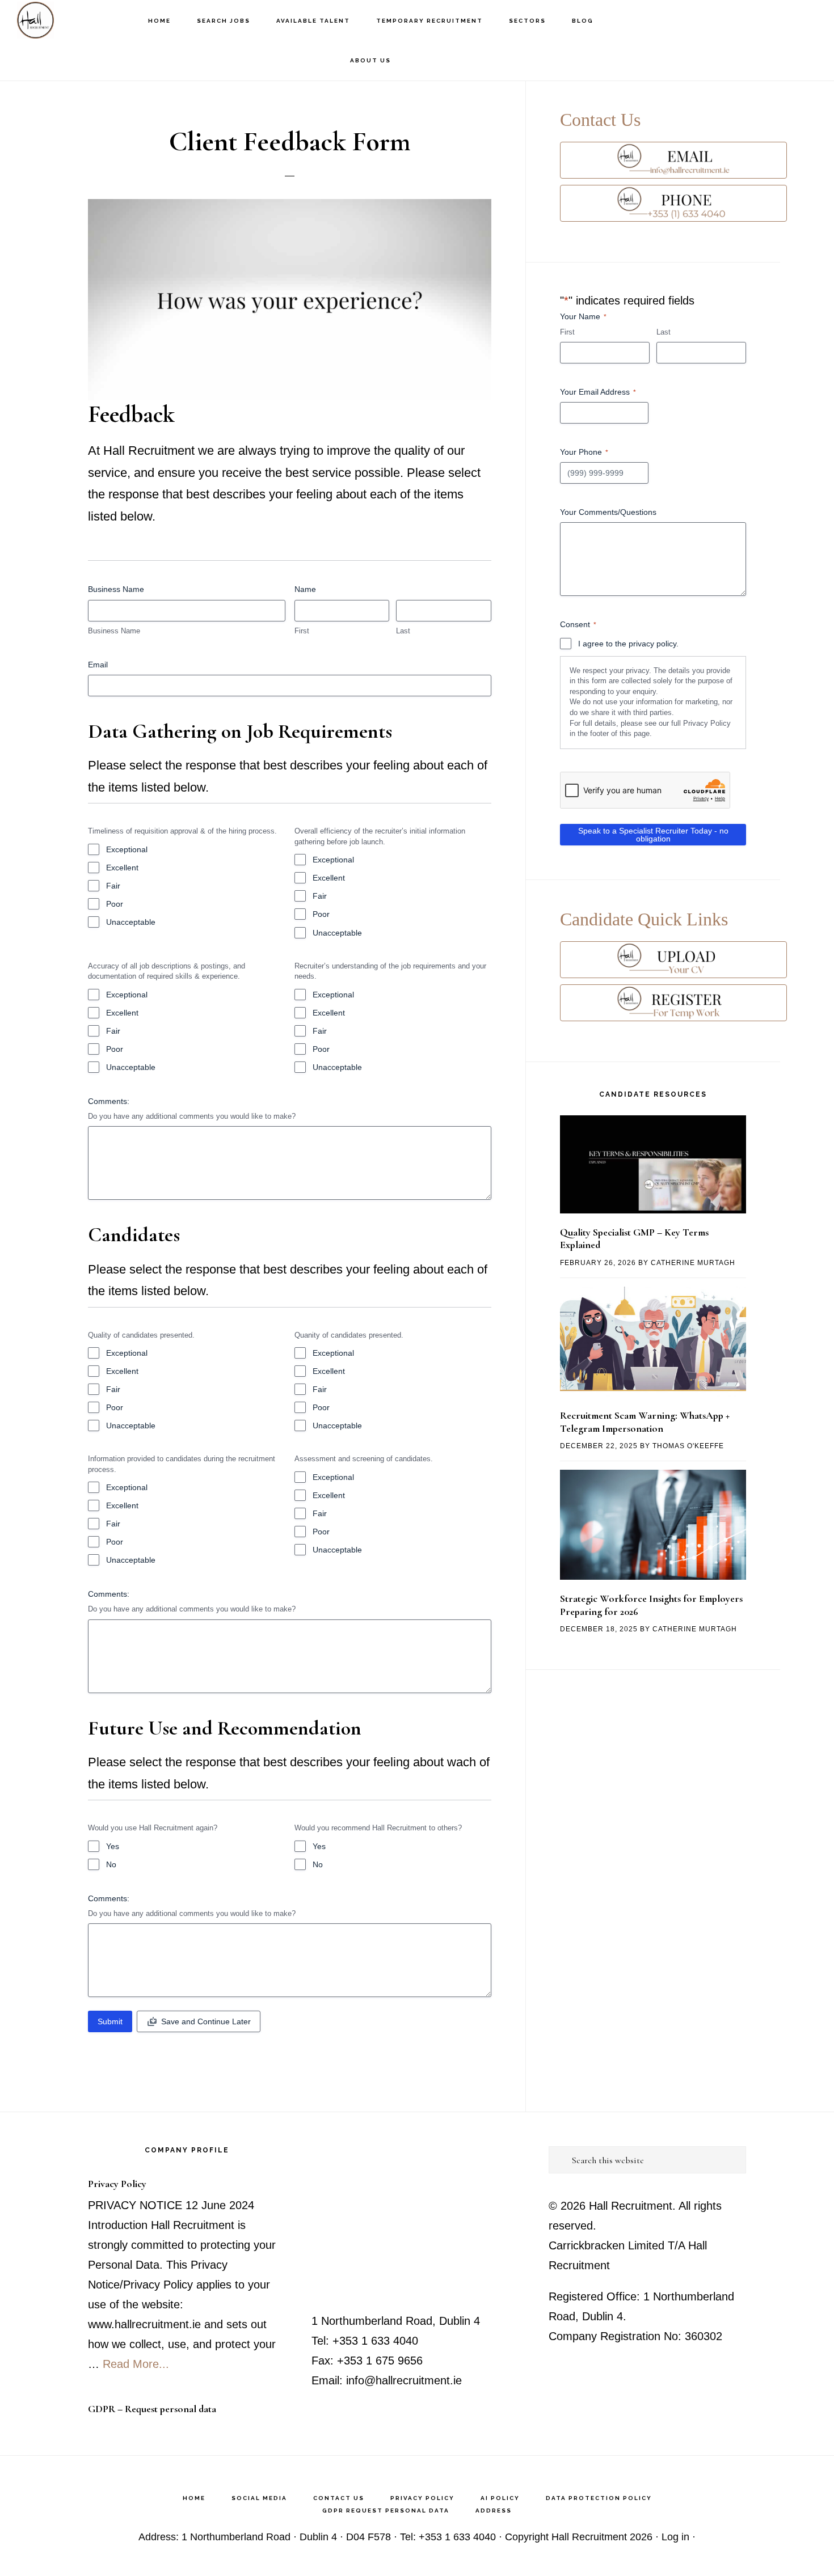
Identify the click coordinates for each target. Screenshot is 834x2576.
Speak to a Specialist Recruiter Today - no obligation (653, 835)
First (302, 631)
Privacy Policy (117, 2184)
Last (403, 631)
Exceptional (127, 849)
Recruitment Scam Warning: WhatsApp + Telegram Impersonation (645, 1422)
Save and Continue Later (206, 2021)
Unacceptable (131, 922)
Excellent (122, 868)
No (111, 1864)
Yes (113, 1846)
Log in (675, 2537)
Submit (110, 2021)
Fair (113, 886)
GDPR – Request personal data (152, 2409)
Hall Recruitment (74, 20)
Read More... (136, 2364)
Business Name (114, 631)
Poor (115, 904)
